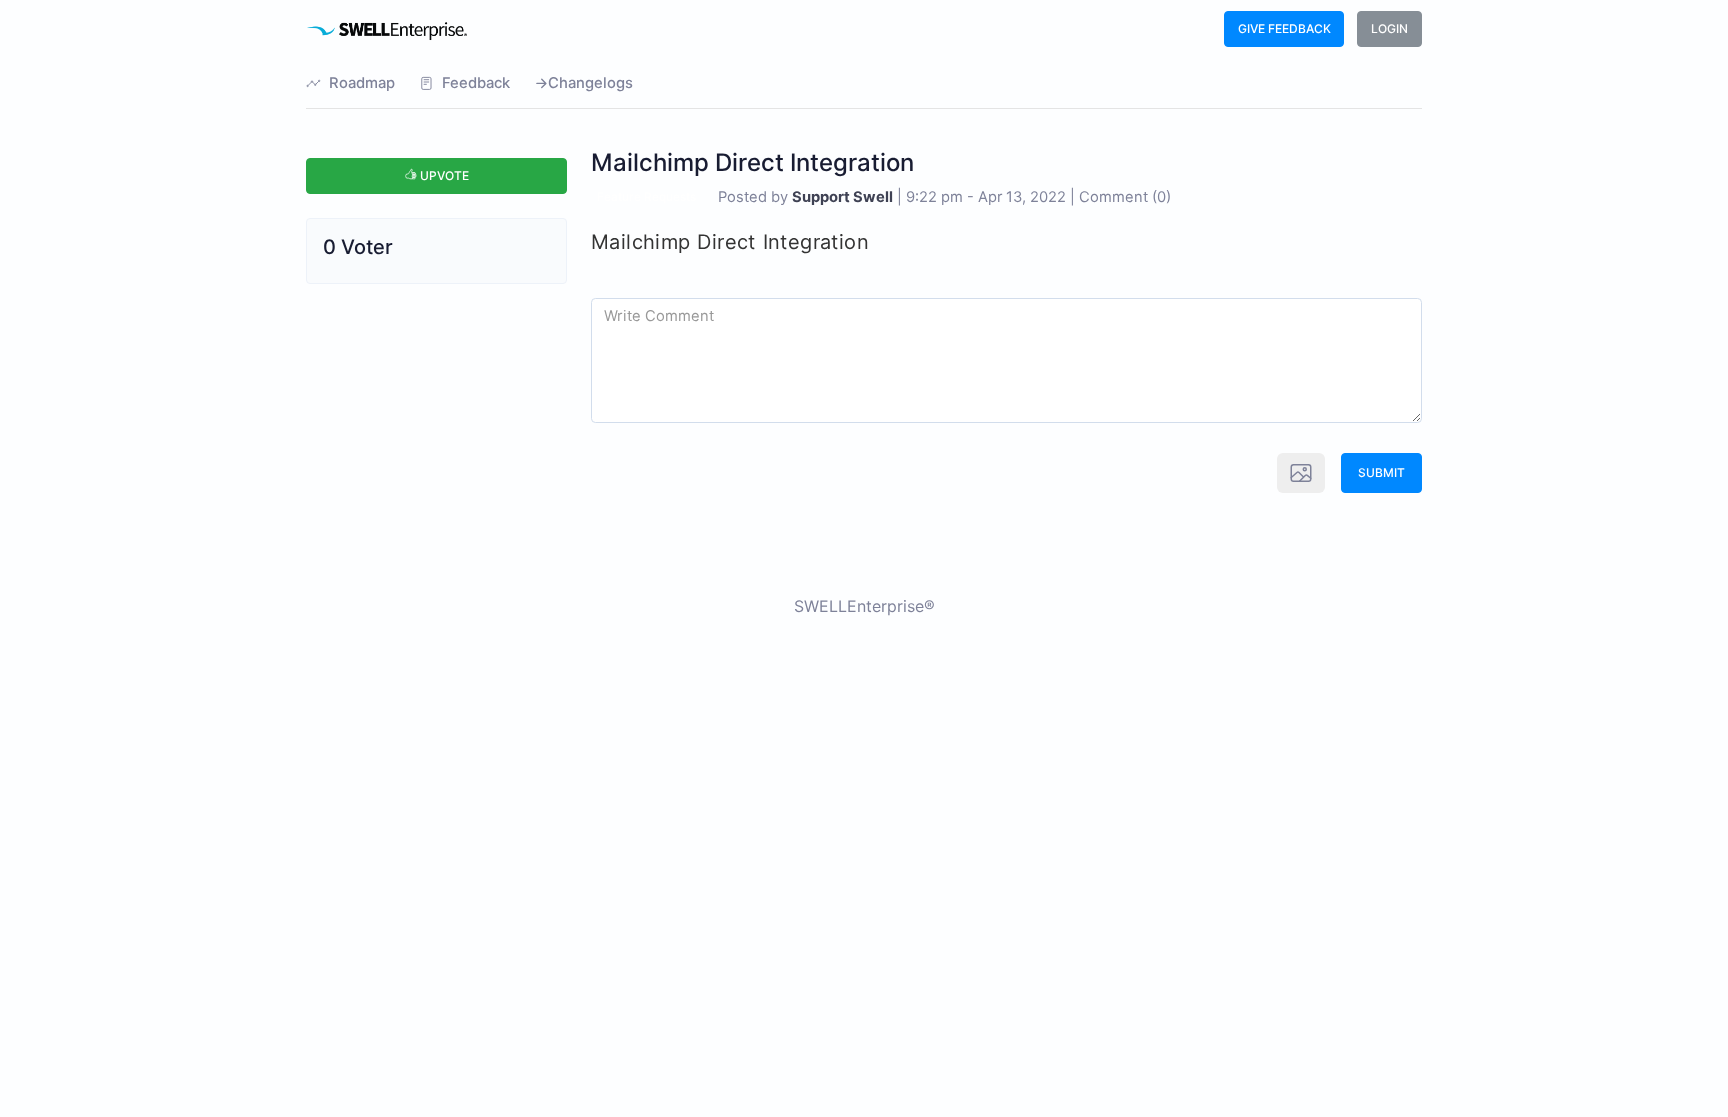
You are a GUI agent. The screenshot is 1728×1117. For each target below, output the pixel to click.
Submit (1381, 472)
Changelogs (590, 83)
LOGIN (1389, 28)
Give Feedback (1284, 28)
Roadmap (362, 83)
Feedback (476, 83)
